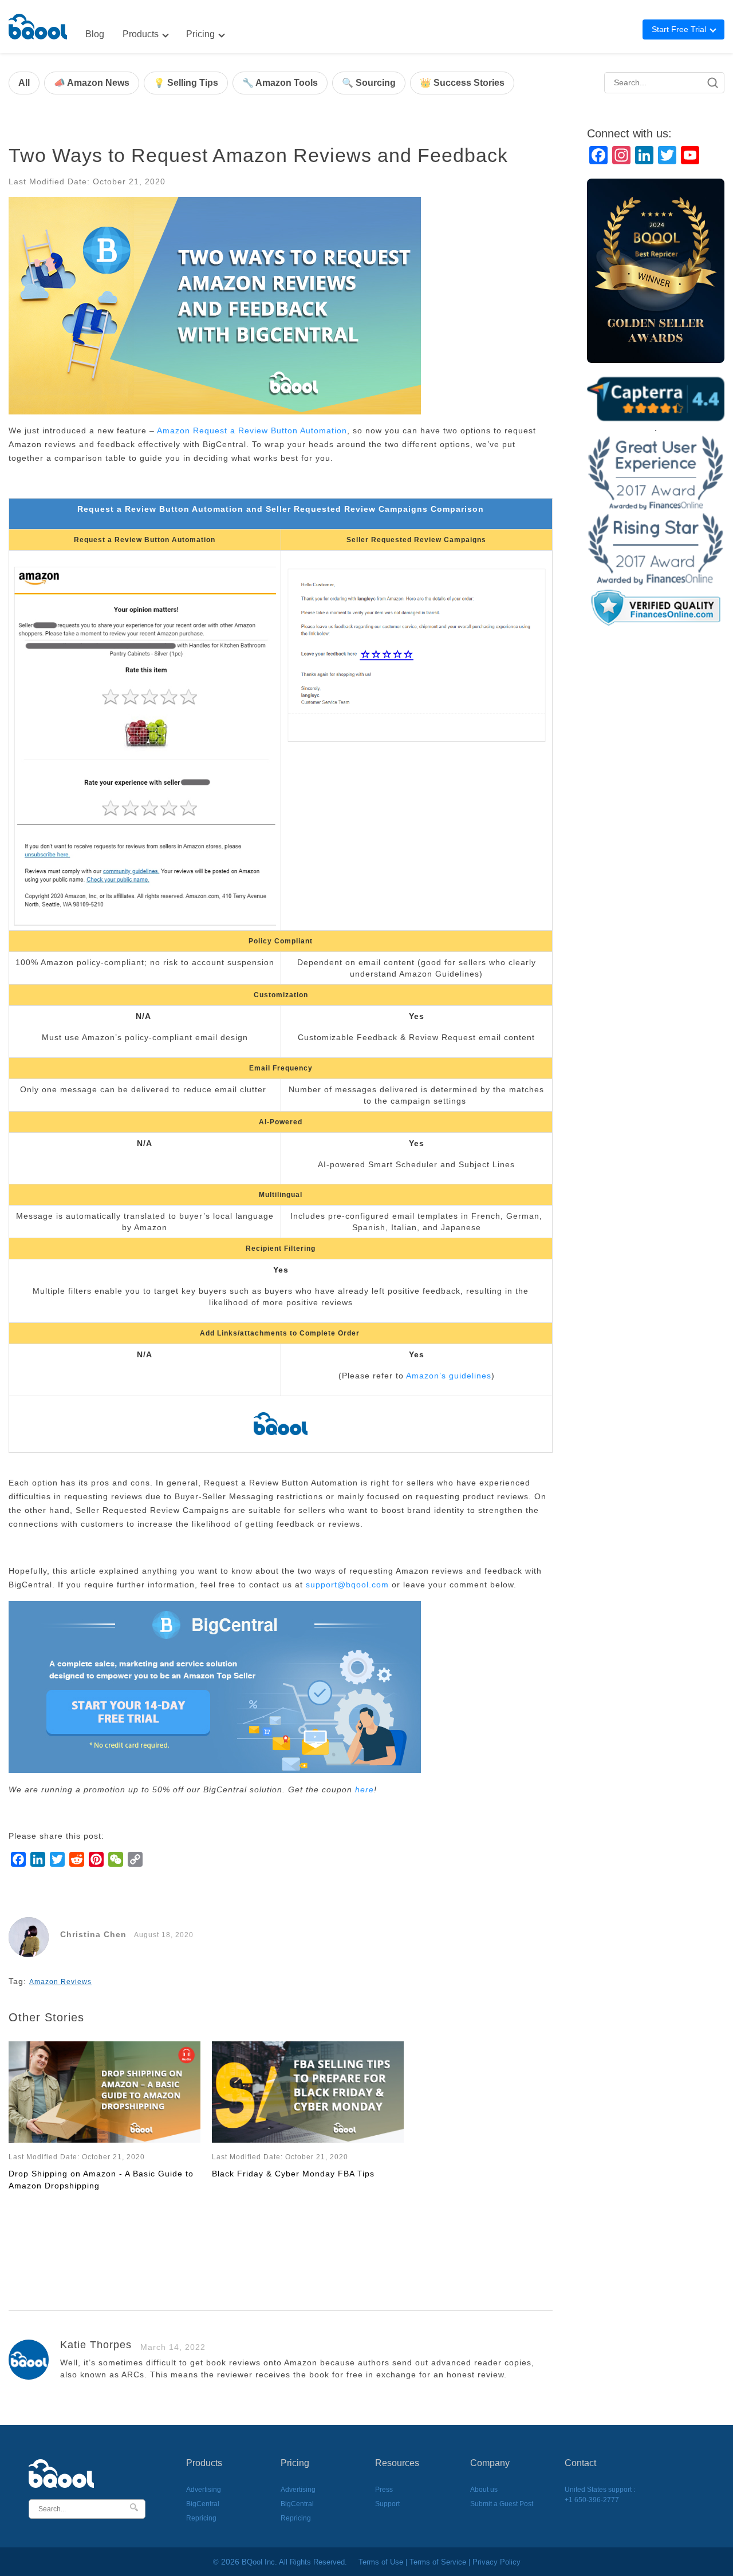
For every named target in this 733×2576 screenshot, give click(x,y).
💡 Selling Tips (186, 83)
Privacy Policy (496, 2562)
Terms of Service (438, 2562)
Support (387, 2504)
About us (484, 2490)
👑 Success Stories (462, 83)
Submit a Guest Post (502, 2504)
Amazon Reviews (60, 1982)
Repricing (201, 2518)
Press (384, 2490)
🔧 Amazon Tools (280, 83)
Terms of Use (381, 2562)
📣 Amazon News (92, 83)
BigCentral (203, 2504)
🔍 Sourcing (369, 83)
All (24, 83)
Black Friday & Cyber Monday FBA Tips (293, 2174)
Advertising (204, 2490)
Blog (95, 34)
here (364, 1789)
